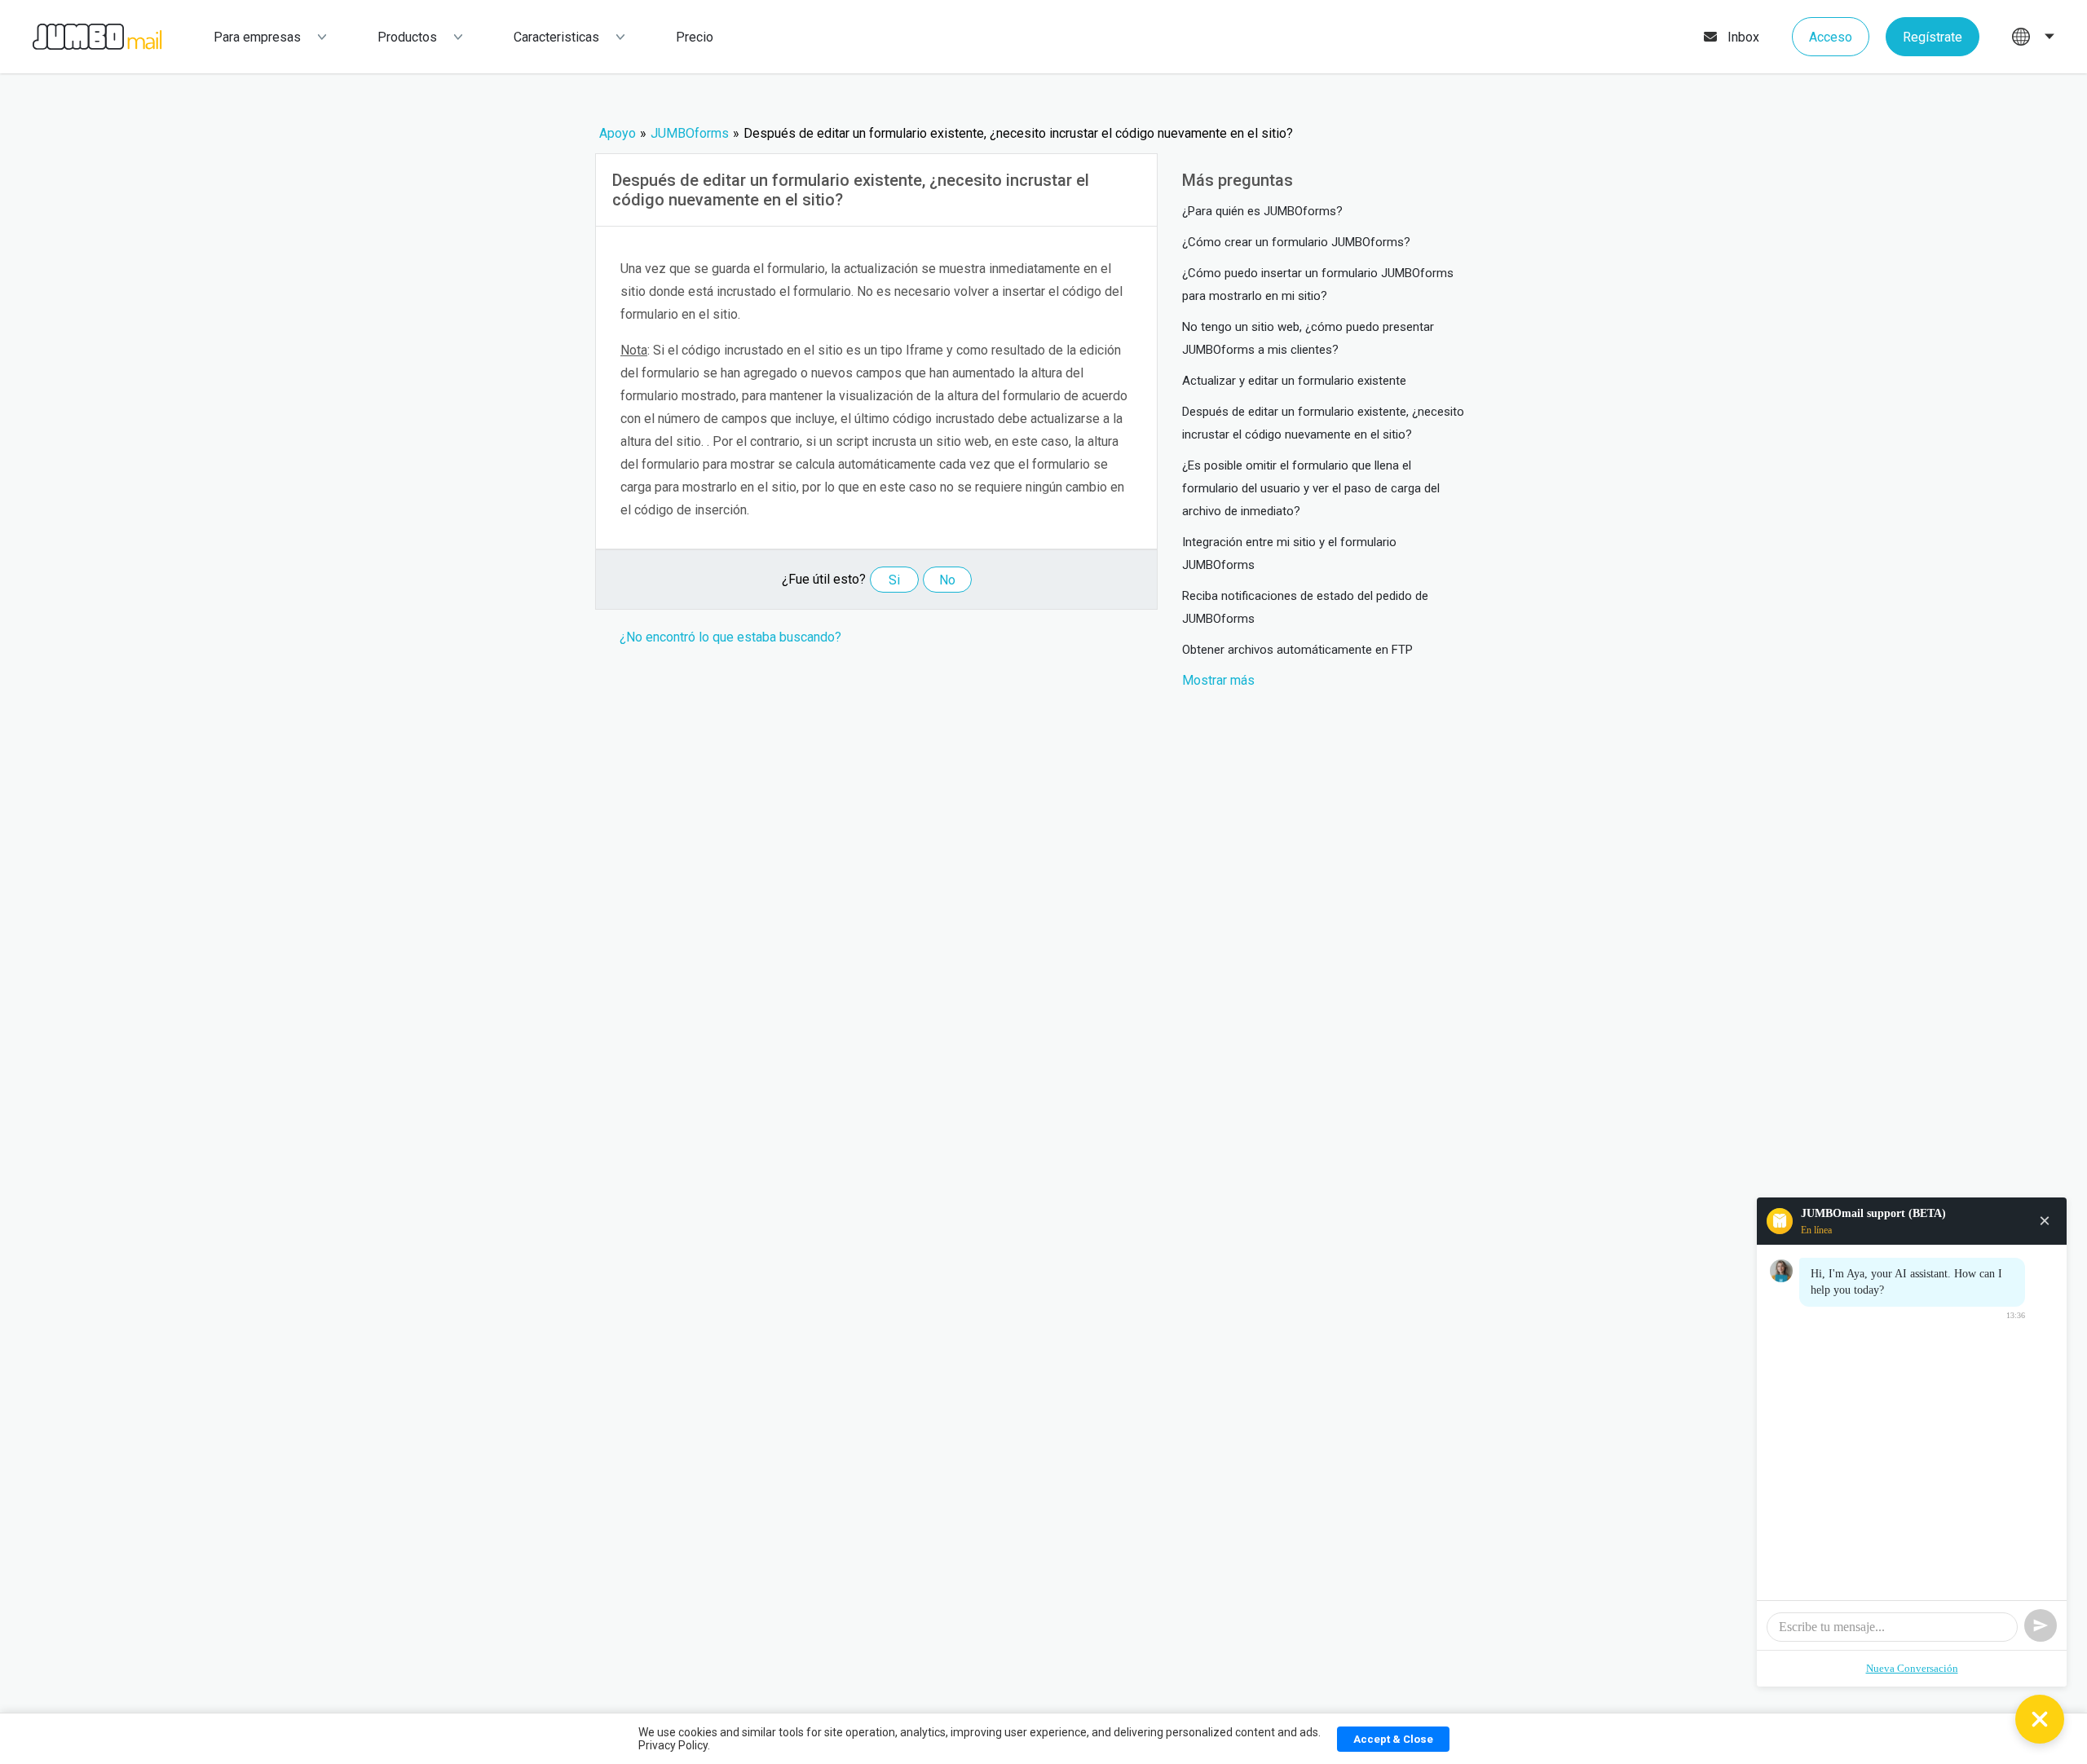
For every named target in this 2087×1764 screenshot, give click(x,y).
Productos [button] (407, 37)
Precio (695, 37)
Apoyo (618, 133)
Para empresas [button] (257, 37)
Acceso (1831, 37)
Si (894, 580)
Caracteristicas (556, 37)
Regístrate (1933, 37)
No (947, 580)
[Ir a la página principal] (81, 37)
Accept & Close (1393, 1739)
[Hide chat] (2040, 1719)
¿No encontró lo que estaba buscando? (730, 637)
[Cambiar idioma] (2033, 37)
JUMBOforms (690, 133)
